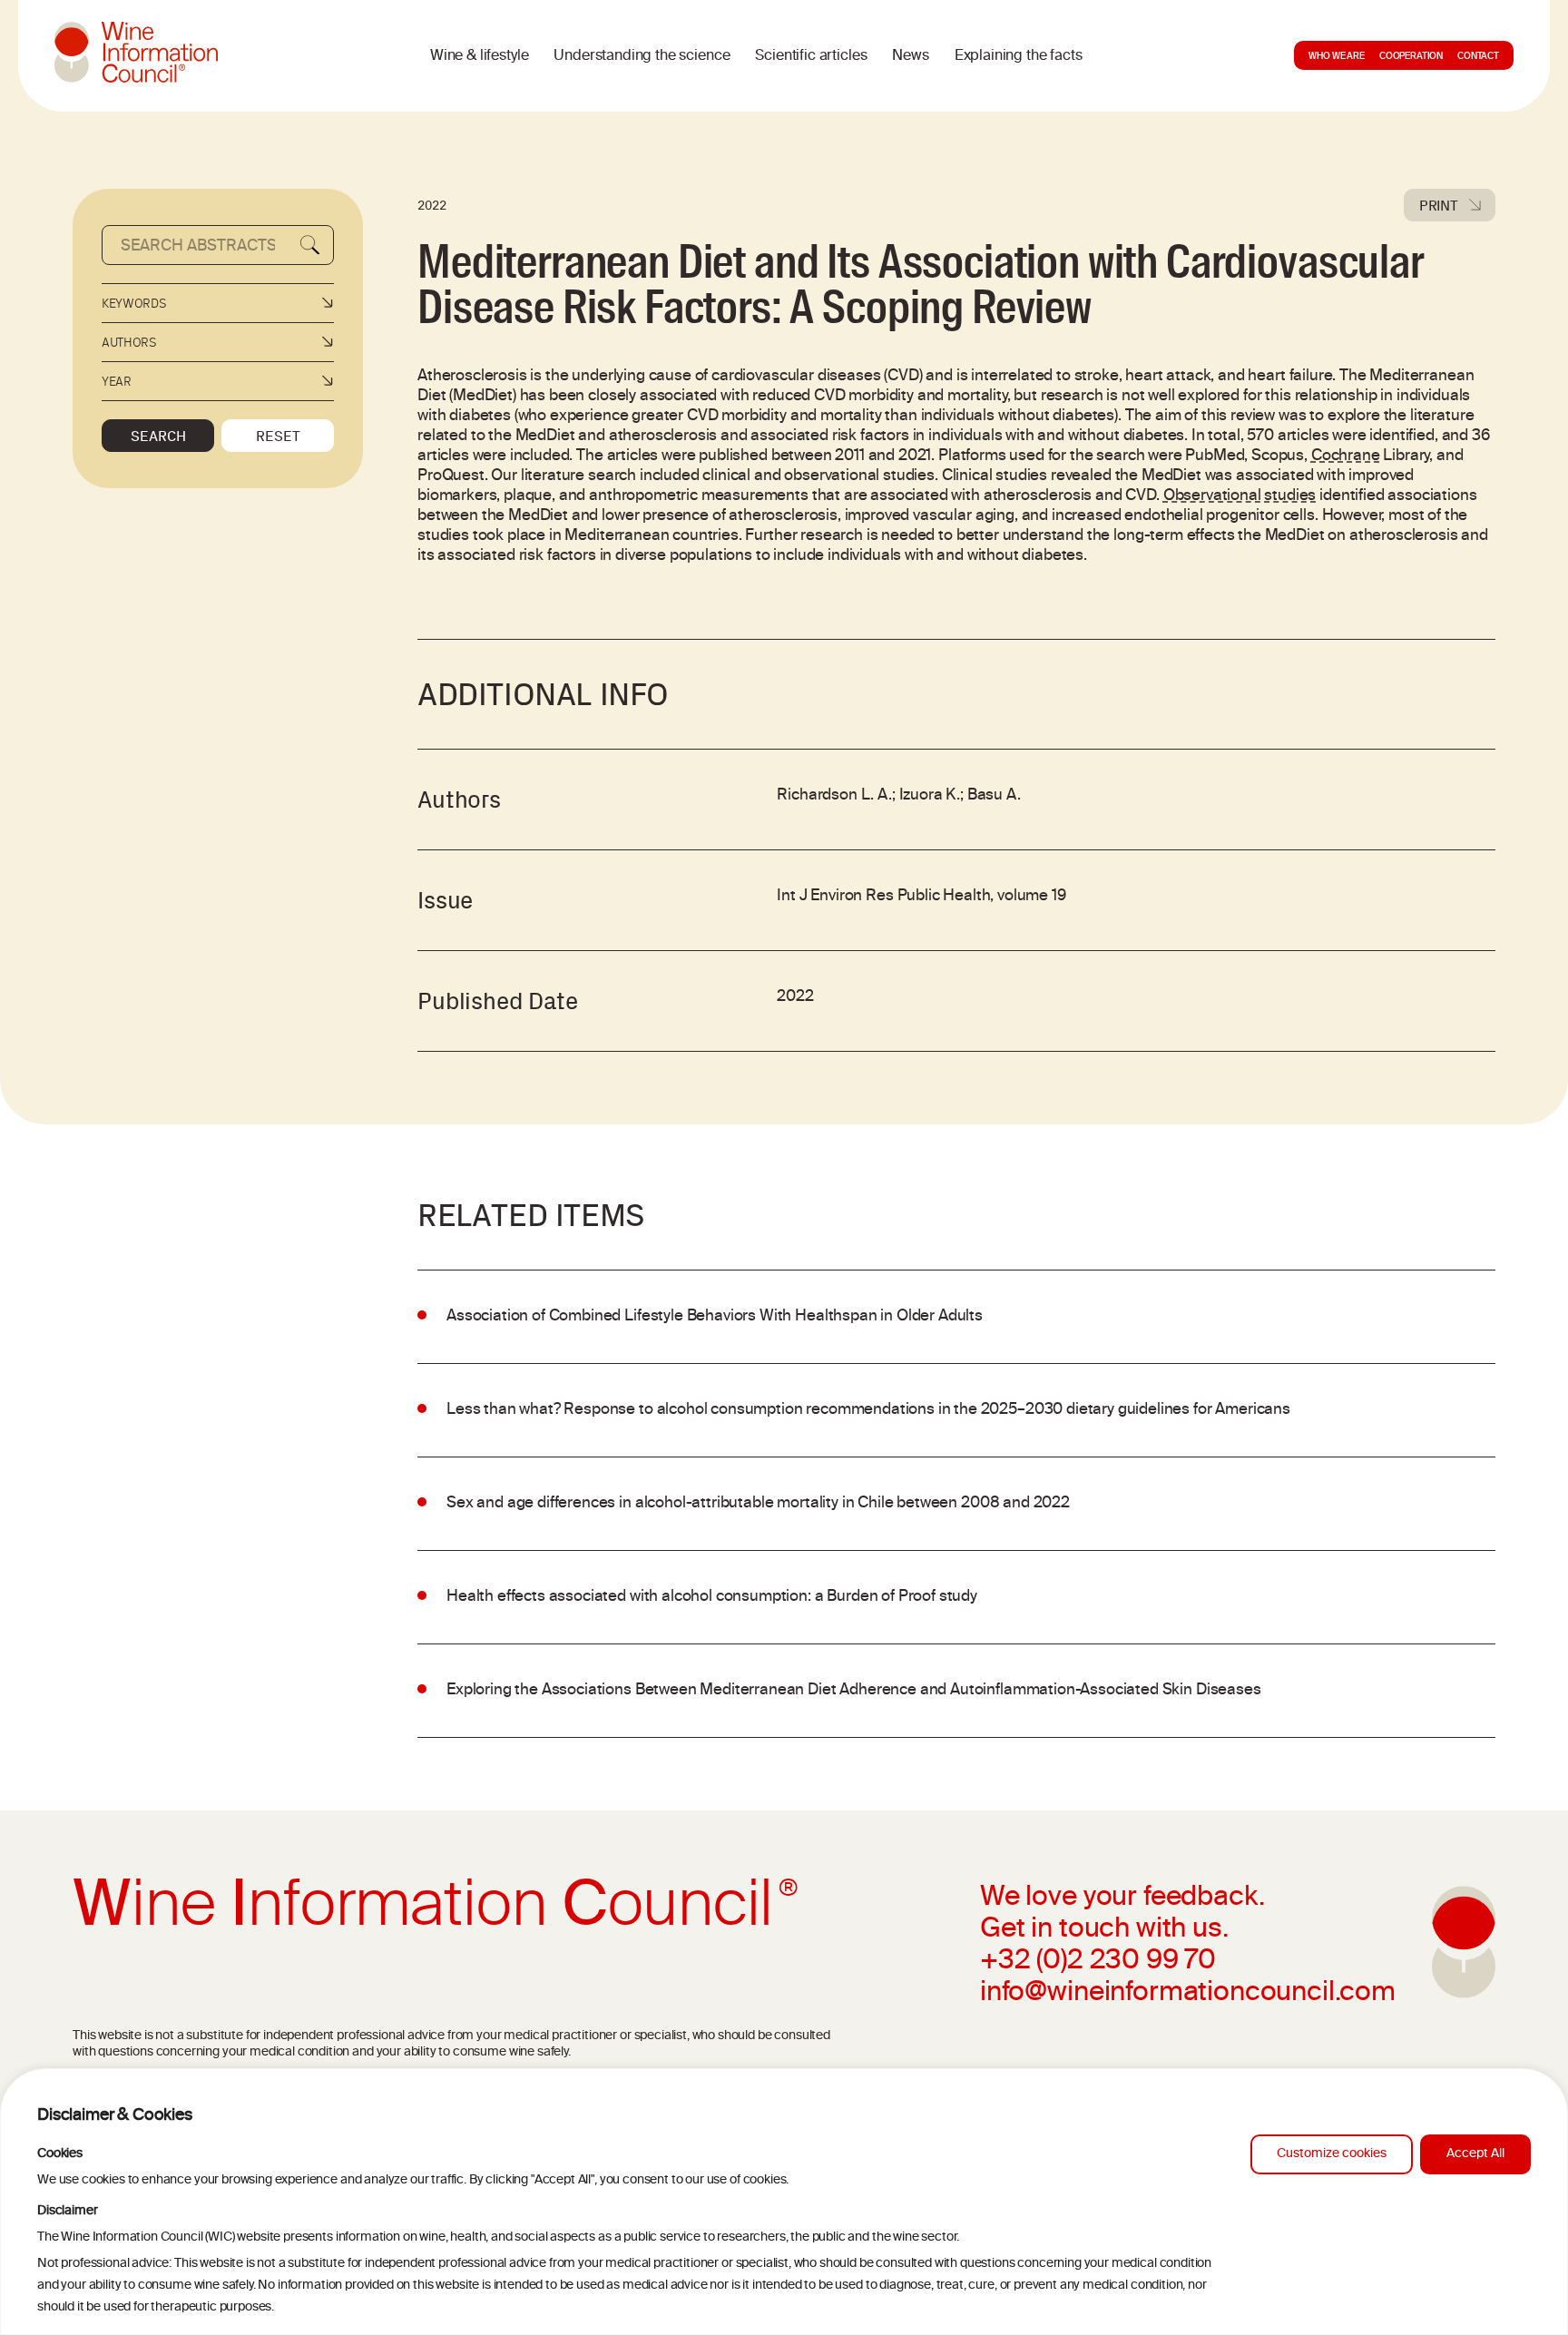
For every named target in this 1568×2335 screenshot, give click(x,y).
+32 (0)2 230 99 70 (1098, 1962)
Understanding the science (642, 56)
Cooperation (1411, 57)
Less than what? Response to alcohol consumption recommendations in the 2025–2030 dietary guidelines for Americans (868, 1410)
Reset (278, 436)
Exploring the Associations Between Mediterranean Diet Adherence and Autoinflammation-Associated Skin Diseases (854, 1691)
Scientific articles (811, 56)
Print (1439, 205)
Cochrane (1346, 456)
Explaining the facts (1019, 56)
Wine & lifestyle (479, 56)
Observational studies (1240, 496)
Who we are (1336, 57)
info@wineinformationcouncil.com (1188, 1994)
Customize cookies (1332, 2154)
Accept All (1475, 2154)
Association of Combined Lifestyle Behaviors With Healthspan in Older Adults (715, 1317)
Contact (1478, 57)
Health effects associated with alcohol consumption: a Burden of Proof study (712, 1597)
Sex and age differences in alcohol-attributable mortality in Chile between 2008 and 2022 (758, 1504)
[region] (784, 2202)
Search (158, 436)
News (910, 56)
